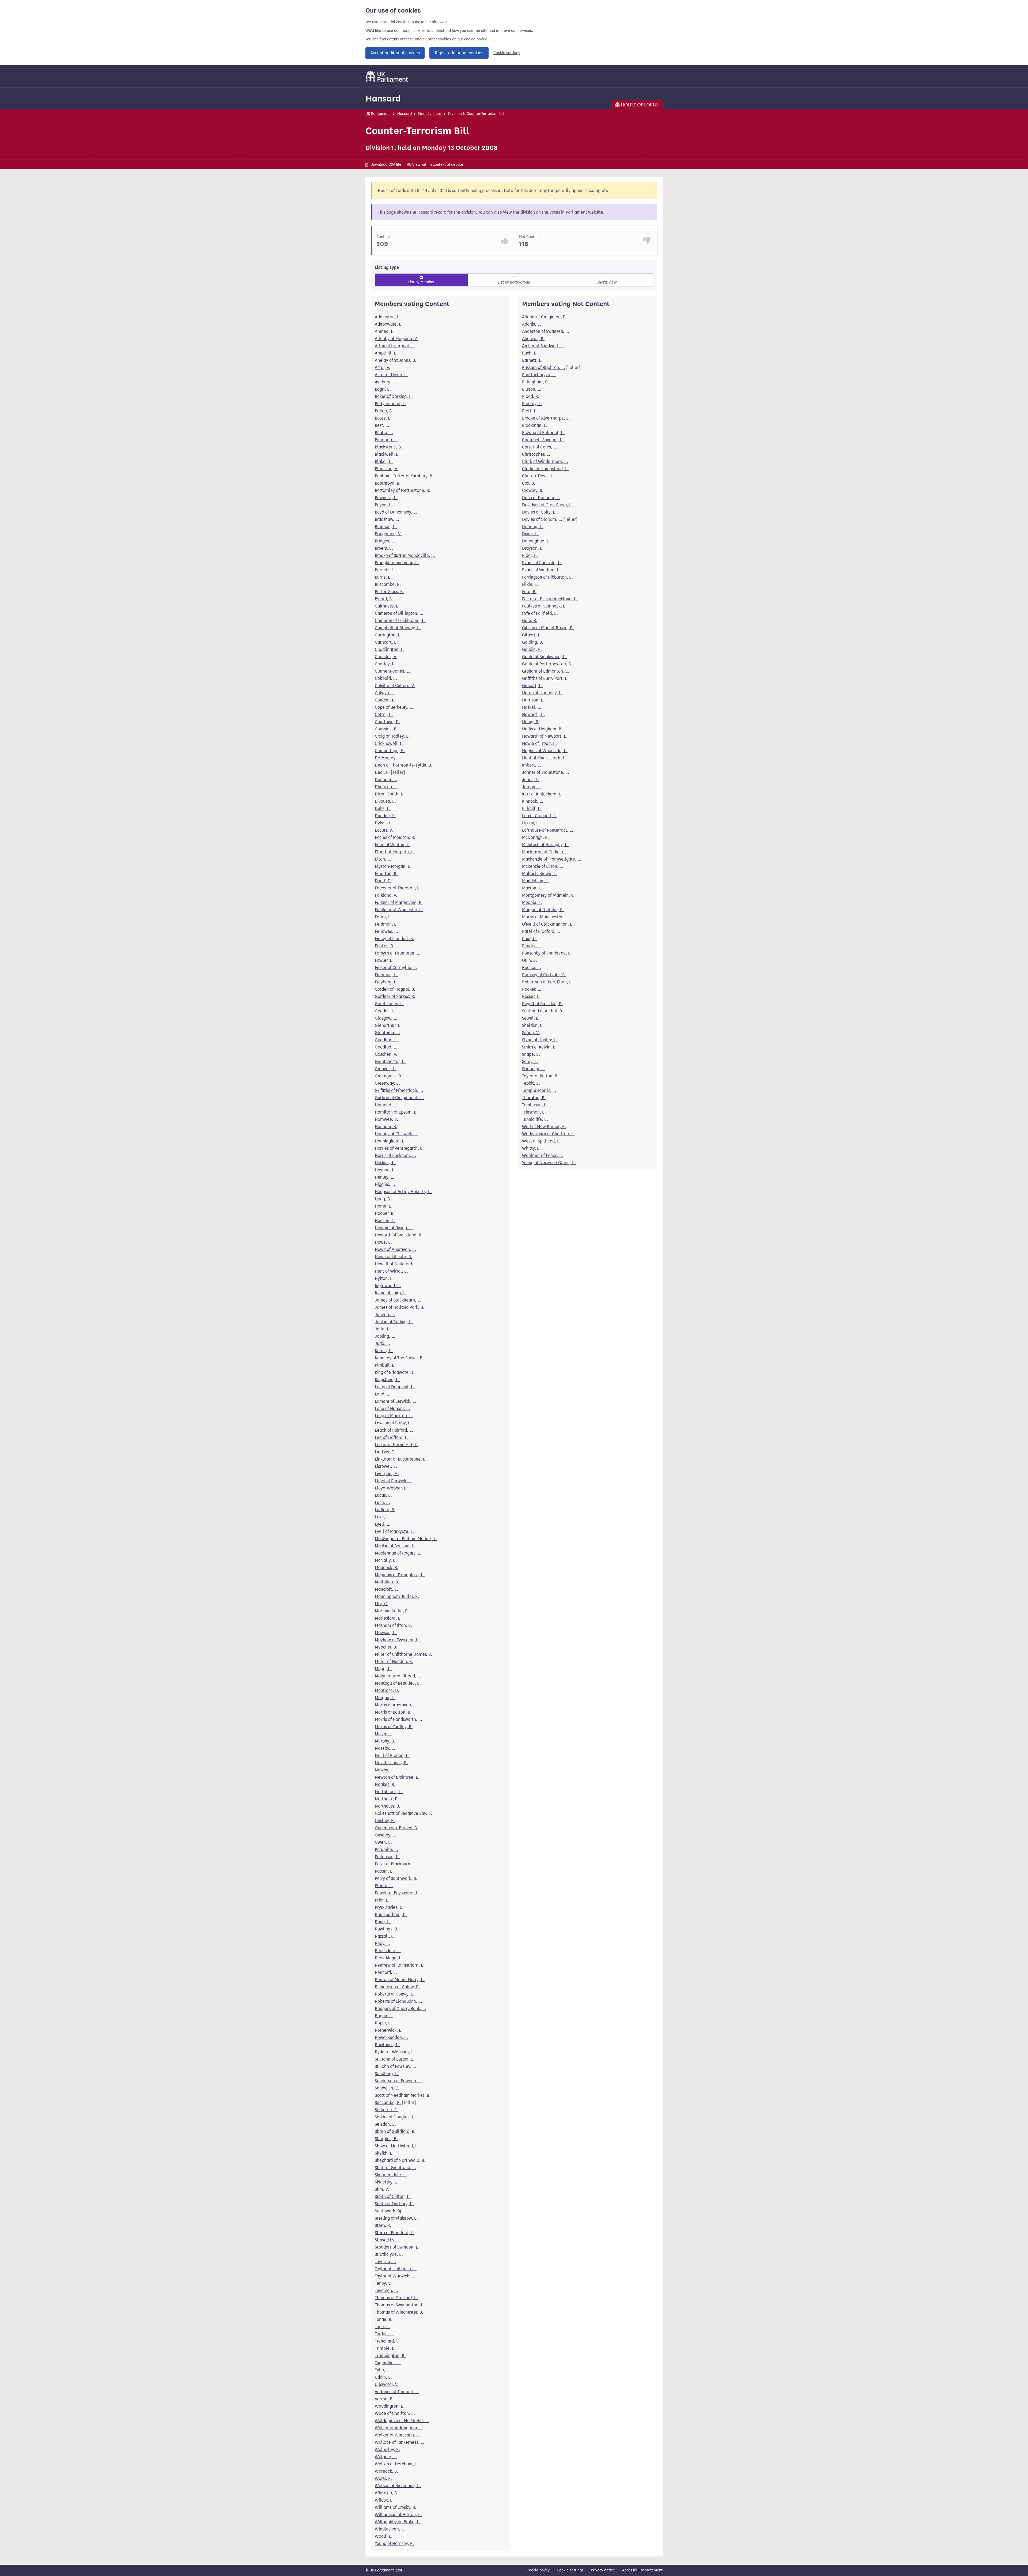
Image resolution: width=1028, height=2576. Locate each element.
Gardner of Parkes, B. (395, 996)
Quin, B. (530, 960)
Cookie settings (507, 53)
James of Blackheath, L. (398, 1300)
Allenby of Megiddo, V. (396, 339)
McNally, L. (386, 1560)
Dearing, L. (533, 527)
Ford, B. (529, 592)
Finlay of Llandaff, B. (394, 939)
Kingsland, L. (387, 1380)
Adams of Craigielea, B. (544, 317)
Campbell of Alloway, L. (398, 628)
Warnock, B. (386, 2471)
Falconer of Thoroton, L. (398, 888)
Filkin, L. (530, 584)
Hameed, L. (386, 1105)
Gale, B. (530, 621)
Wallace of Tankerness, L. (400, 2442)
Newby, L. (384, 1770)
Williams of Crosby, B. (396, 2507)
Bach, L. (530, 353)
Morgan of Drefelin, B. (543, 910)
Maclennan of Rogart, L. (398, 1553)
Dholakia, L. (386, 787)
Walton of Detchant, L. (397, 2464)
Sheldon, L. (533, 1025)
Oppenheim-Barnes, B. (396, 1828)
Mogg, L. (383, 1669)
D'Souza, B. (385, 801)
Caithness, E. (387, 606)
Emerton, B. (386, 874)
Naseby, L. (385, 1748)
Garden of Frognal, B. (395, 989)
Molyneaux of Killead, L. (398, 1676)
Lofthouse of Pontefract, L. (548, 830)
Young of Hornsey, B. (394, 2543)
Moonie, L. (532, 902)
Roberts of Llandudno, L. (398, 2001)
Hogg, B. (383, 1199)
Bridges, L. (385, 541)
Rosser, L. (531, 996)
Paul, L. (529, 939)
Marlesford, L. (388, 1618)
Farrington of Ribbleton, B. (547, 577)
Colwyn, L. (385, 693)
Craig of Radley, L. (392, 736)
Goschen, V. (386, 1054)
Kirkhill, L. (532, 808)
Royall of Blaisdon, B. (542, 1004)
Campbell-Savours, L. (543, 440)
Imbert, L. (532, 765)
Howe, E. (383, 1242)
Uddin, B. (383, 2377)
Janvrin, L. (385, 1315)
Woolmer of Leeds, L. (543, 1155)
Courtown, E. (387, 722)
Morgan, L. (385, 1698)
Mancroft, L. (386, 1589)
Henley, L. (385, 1177)
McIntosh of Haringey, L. (545, 845)
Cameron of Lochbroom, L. (400, 621)
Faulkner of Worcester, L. (399, 910)
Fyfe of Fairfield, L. (540, 613)
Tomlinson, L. (535, 1105)
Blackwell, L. (387, 454)
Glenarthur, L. (388, 1025)
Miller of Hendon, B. (394, 1662)
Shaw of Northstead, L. (397, 2146)
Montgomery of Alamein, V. (548, 895)
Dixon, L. (530, 534)
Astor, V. (383, 367)
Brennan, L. (386, 527)
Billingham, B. (535, 382)
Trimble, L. (385, 2348)
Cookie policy (538, 2570)
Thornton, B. (534, 1098)
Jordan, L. (532, 787)
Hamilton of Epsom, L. (396, 1112)
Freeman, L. (386, 975)
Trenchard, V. (387, 2341)
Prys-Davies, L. (389, 1907)
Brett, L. (530, 411)
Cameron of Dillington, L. (399, 613)
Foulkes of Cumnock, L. (544, 606)
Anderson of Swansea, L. (546, 331)
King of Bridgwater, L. (395, 1372)
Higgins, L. (385, 1184)
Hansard (383, 98)
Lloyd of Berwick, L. (394, 1481)
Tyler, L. (382, 2370)
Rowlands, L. (387, 2045)
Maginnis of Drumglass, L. (400, 1575)
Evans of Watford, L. (541, 570)
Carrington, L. (388, 635)
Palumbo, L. (386, 1849)
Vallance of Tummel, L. (397, 2392)
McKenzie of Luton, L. (543, 866)
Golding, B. (533, 642)
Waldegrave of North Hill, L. (402, 2421)
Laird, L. (383, 1394)
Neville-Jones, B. (391, 1763)
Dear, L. (382, 772)
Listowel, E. (386, 1466)
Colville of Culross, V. (395, 686)
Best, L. (382, 425)
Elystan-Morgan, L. (393, 866)
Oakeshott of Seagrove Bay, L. (403, 1813)
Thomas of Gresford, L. (396, 2298)
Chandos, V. (386, 657)
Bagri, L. (383, 389)
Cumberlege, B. (390, 751)
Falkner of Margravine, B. (399, 902)
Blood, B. (531, 396)
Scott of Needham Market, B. (403, 2095)
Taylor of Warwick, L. (395, 2276)
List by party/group (514, 282)
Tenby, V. (383, 2283)
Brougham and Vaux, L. (397, 563)
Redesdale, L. (388, 1951)
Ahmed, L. (385, 331)
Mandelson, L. (536, 881)
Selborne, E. (386, 2110)
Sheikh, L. (384, 2153)
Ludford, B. (385, 1510)
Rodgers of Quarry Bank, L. (400, 2009)
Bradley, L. (532, 404)
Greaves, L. (386, 1069)
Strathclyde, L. (389, 2254)
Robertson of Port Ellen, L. (547, 982)
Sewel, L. (531, 1018)
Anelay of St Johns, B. (396, 360)
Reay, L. (383, 1943)
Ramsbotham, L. (391, 1915)
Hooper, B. (385, 1213)
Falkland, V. (386, 895)
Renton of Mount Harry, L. (400, 1980)
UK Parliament (378, 114)
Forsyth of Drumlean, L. (398, 953)
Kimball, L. (385, 1365)
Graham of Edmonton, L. (546, 671)
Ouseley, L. (385, 1835)
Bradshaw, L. (387, 519)
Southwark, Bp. (389, 2211)
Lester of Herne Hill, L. (397, 1445)
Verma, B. (384, 2399)
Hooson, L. (385, 1221)
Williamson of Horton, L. (398, 2515)
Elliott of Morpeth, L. (395, 852)
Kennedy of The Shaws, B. (399, 1358)
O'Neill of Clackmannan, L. (548, 924)
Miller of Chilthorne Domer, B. (403, 1654)
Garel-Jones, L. (389, 1004)
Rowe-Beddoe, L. (391, 2037)
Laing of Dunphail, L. (395, 1387)
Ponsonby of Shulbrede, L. (547, 953)
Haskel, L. (532, 707)
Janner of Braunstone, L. (546, 772)
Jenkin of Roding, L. (394, 1322)
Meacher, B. (386, 1647)
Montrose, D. (387, 1690)
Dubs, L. (383, 808)
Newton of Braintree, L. (397, 1777)
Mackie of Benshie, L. (395, 1546)
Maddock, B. (387, 1568)
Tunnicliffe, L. (535, 1119)
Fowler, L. (384, 960)
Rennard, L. (386, 1972)
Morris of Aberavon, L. (396, 1705)
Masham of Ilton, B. (393, 1625)
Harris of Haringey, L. (542, 693)
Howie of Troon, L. (539, 743)
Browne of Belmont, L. (543, 433)
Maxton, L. (532, 888)
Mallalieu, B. (387, 1582)
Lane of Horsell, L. (392, 1408)
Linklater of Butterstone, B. (401, 1459)
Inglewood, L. (388, 1286)
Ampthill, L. (386, 353)
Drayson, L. (533, 548)
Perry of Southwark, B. (396, 1878)
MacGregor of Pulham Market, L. (406, 1539)
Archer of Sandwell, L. (543, 346)
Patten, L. (384, 1871)
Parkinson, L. (387, 1857)
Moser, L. (383, 1734)
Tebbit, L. (531, 1083)
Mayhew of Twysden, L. (397, 1640)
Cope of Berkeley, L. (394, 707)
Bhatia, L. (384, 433)
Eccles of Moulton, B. (395, 837)
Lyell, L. (383, 1524)
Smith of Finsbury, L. (394, 2204)
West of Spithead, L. (541, 1141)
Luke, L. (382, 1517)
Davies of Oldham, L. (542, 519)
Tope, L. (382, 2327)
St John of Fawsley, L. (396, 2066)
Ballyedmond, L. (391, 404)
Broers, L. (384, 548)
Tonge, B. (384, 2319)
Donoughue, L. (536, 541)
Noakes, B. (385, 1784)
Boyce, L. (384, 505)
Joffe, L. (383, 1329)
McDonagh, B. (535, 837)
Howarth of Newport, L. (545, 736)
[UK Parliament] (387, 76)
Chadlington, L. (390, 649)
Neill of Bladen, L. (392, 1755)
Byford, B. (384, 599)
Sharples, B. (386, 2139)
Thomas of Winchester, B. (399, 2312)
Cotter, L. (384, 714)
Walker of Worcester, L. (397, 2435)
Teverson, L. (386, 2290)
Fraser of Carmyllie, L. (396, 968)
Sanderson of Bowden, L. (398, 2081)
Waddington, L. (390, 2406)
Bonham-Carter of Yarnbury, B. (404, 476)
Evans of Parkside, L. (542, 563)
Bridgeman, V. (388, 534)
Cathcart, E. (386, 642)
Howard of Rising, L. (394, 1228)
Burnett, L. (385, 570)
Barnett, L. (532, 360)
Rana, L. (383, 1922)
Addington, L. (388, 317)
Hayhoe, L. (385, 1170)
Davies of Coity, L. (539, 512)
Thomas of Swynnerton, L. (400, 2305)
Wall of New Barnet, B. (544, 1127)
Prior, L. (382, 1900)
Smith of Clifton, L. (393, 2196)
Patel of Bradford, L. (541, 931)
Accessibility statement (642, 2570)
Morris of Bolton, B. (393, 1712)
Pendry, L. (532, 946)
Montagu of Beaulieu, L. (398, 1683)
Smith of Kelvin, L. (539, 1047)
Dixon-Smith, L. (390, 794)
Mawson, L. (386, 1633)
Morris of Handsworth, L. (398, 1719)
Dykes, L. (384, 823)
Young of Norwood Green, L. (549, 1163)
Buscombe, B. (388, 584)
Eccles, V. (384, 830)
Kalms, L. (384, 1351)
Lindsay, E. (385, 1452)
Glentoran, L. (388, 1033)
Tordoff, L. (384, 2334)
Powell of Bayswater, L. (397, 1893)
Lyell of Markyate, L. (395, 1531)
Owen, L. (383, 1842)
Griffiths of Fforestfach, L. (399, 1090)
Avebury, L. (385, 382)
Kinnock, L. (533, 801)
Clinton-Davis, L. (538, 476)
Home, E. (384, 1206)
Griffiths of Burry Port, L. (545, 678)
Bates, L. (383, 418)
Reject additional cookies (459, 53)
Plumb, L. (384, 1886)
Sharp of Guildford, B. (395, 2131)
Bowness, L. (386, 498)
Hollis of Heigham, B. (542, 729)
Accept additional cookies (395, 53)
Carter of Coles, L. (540, 447)
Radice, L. (532, 968)
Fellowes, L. (386, 931)
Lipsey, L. (531, 823)
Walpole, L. (386, 2457)
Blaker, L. (384, 461)
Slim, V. (382, 2189)
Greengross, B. (389, 1076)
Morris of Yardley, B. (394, 1727)
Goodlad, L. (386, 1047)
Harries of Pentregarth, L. (399, 1148)
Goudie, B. (532, 649)
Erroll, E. (383, 881)
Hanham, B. (386, 1127)
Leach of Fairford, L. (394, 1430)
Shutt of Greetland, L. (396, 2168)
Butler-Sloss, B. (389, 592)
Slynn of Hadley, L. (540, 1040)
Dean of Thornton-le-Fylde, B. (404, 765)
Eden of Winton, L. (393, 845)
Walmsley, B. (387, 2449)
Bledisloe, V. (387, 469)
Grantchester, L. (390, 1061)
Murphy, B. (385, 1741)
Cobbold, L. (386, 678)
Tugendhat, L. (388, 2363)
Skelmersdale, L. (391, 2175)
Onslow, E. (385, 1821)
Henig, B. (531, 722)
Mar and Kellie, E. (392, 1611)
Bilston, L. (532, 389)
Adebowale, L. (389, 324)
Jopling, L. (385, 1336)
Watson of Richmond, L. (398, 2486)
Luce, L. (382, 1502)
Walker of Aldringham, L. (399, 2428)
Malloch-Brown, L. (540, 874)
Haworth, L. (533, 714)
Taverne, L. (385, 2262)
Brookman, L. (535, 425)
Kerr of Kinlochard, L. (542, 794)
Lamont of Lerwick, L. (396, 1401)
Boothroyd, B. (388, 483)
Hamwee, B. (386, 1119)
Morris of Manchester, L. (545, 917)
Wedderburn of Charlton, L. (549, 1134)
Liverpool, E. (387, 1474)
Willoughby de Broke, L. (398, 2522)
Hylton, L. (384, 1278)
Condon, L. (385, 700)
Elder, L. (530, 555)
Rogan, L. (384, 2016)
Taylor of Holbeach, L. (396, 2269)
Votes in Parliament (568, 212)
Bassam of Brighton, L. (544, 367)
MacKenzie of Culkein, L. (546, 852)
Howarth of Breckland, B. (399, 1235)
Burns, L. (383, 577)
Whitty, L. (531, 1148)
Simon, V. (531, 1033)
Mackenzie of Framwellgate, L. (552, 859)
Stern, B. (383, 2225)
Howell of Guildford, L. (396, 1264)
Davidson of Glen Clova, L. (547, 505)
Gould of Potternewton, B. (547, 664)
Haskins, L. (385, 1163)
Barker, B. (384, 411)
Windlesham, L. (390, 2529)
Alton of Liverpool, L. (395, 346)
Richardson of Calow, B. (397, 1987)
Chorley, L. (385, 664)
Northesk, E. (387, 1799)
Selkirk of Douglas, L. (395, 2117)
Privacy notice (603, 2570)
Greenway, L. (387, 1083)
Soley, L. (530, 1061)
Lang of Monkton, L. (394, 1416)
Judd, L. (383, 1343)
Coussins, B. (386, 729)
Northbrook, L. (389, 1792)
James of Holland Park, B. (400, 1307)
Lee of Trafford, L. (392, 1437)
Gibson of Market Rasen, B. (548, 628)
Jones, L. (531, 780)
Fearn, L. (383, 917)
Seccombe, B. (388, 2102)
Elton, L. (383, 859)
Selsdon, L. (385, 2124)
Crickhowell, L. (389, 743)
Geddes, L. (385, 1011)
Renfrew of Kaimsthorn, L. (400, 1965)
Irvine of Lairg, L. (391, 1293)
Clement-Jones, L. (392, 671)
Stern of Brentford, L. (395, 2233)
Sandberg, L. (387, 2074)
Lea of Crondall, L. (540, 816)
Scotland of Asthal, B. (543, 1011)
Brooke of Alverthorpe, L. (546, 418)
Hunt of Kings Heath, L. (544, 758)
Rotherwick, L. (389, 2030)
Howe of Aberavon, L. (395, 1249)
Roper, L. (383, 2023)
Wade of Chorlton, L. (395, 2413)
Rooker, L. (532, 989)
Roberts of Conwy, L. (395, 1994)
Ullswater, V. (387, 2384)
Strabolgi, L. (534, 1069)
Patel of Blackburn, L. (396, 1864)
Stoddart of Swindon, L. (397, 2247)
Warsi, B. (383, 2478)
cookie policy (475, 39)
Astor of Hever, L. (391, 375)
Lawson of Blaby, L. (393, 1423)
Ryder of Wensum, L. (395, 2052)
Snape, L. (531, 1054)
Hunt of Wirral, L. (391, 1271)
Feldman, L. (386, 924)
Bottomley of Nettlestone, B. (402, 490)
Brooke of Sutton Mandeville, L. (405, 555)
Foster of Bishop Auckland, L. (550, 599)
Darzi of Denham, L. (541, 498)
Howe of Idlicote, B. (394, 1257)
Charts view (606, 282)
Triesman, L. (534, 1112)
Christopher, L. (536, 454)
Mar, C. (381, 1604)
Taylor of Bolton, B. (540, 1076)
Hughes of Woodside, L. (545, 751)
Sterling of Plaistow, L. (396, 2218)
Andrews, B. (533, 339)
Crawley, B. (533, 490)
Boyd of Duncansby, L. (396, 512)
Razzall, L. (385, 1936)
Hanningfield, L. (390, 1141)
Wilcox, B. (384, 2500)
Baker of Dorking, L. (394, 396)
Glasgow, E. (386, 1018)
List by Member (421, 282)
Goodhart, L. (387, 1040)
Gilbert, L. (532, 635)
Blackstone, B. (388, 447)
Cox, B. (529, 483)
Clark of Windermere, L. (545, 461)
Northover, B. (388, 1806)
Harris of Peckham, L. (395, 1155)
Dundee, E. (385, 816)
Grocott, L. (532, 686)
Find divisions (430, 114)
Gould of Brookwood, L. (544, 657)
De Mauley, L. (388, 758)
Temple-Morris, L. (539, 1090)
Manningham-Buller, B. (397, 1596)
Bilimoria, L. (386, 440)
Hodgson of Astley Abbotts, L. (403, 1192)
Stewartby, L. (388, 2240)
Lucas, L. (383, 1495)
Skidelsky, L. (387, 2182)
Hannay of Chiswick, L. (396, 1134)
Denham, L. (386, 780)
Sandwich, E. (387, 2088)
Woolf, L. (384, 2536)
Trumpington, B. (390, 2356)
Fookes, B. (385, 946)
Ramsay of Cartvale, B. (544, 975)
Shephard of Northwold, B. (400, 2160)
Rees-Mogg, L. (389, 1958)
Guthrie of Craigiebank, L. (399, 1098)
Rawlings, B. (387, 1929)
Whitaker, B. (386, 2493)
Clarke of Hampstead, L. (545, 469)
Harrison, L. (533, 700)
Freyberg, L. (386, 982)
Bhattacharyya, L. (539, 375)
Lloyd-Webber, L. (391, 1488)
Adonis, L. (532, 324)
